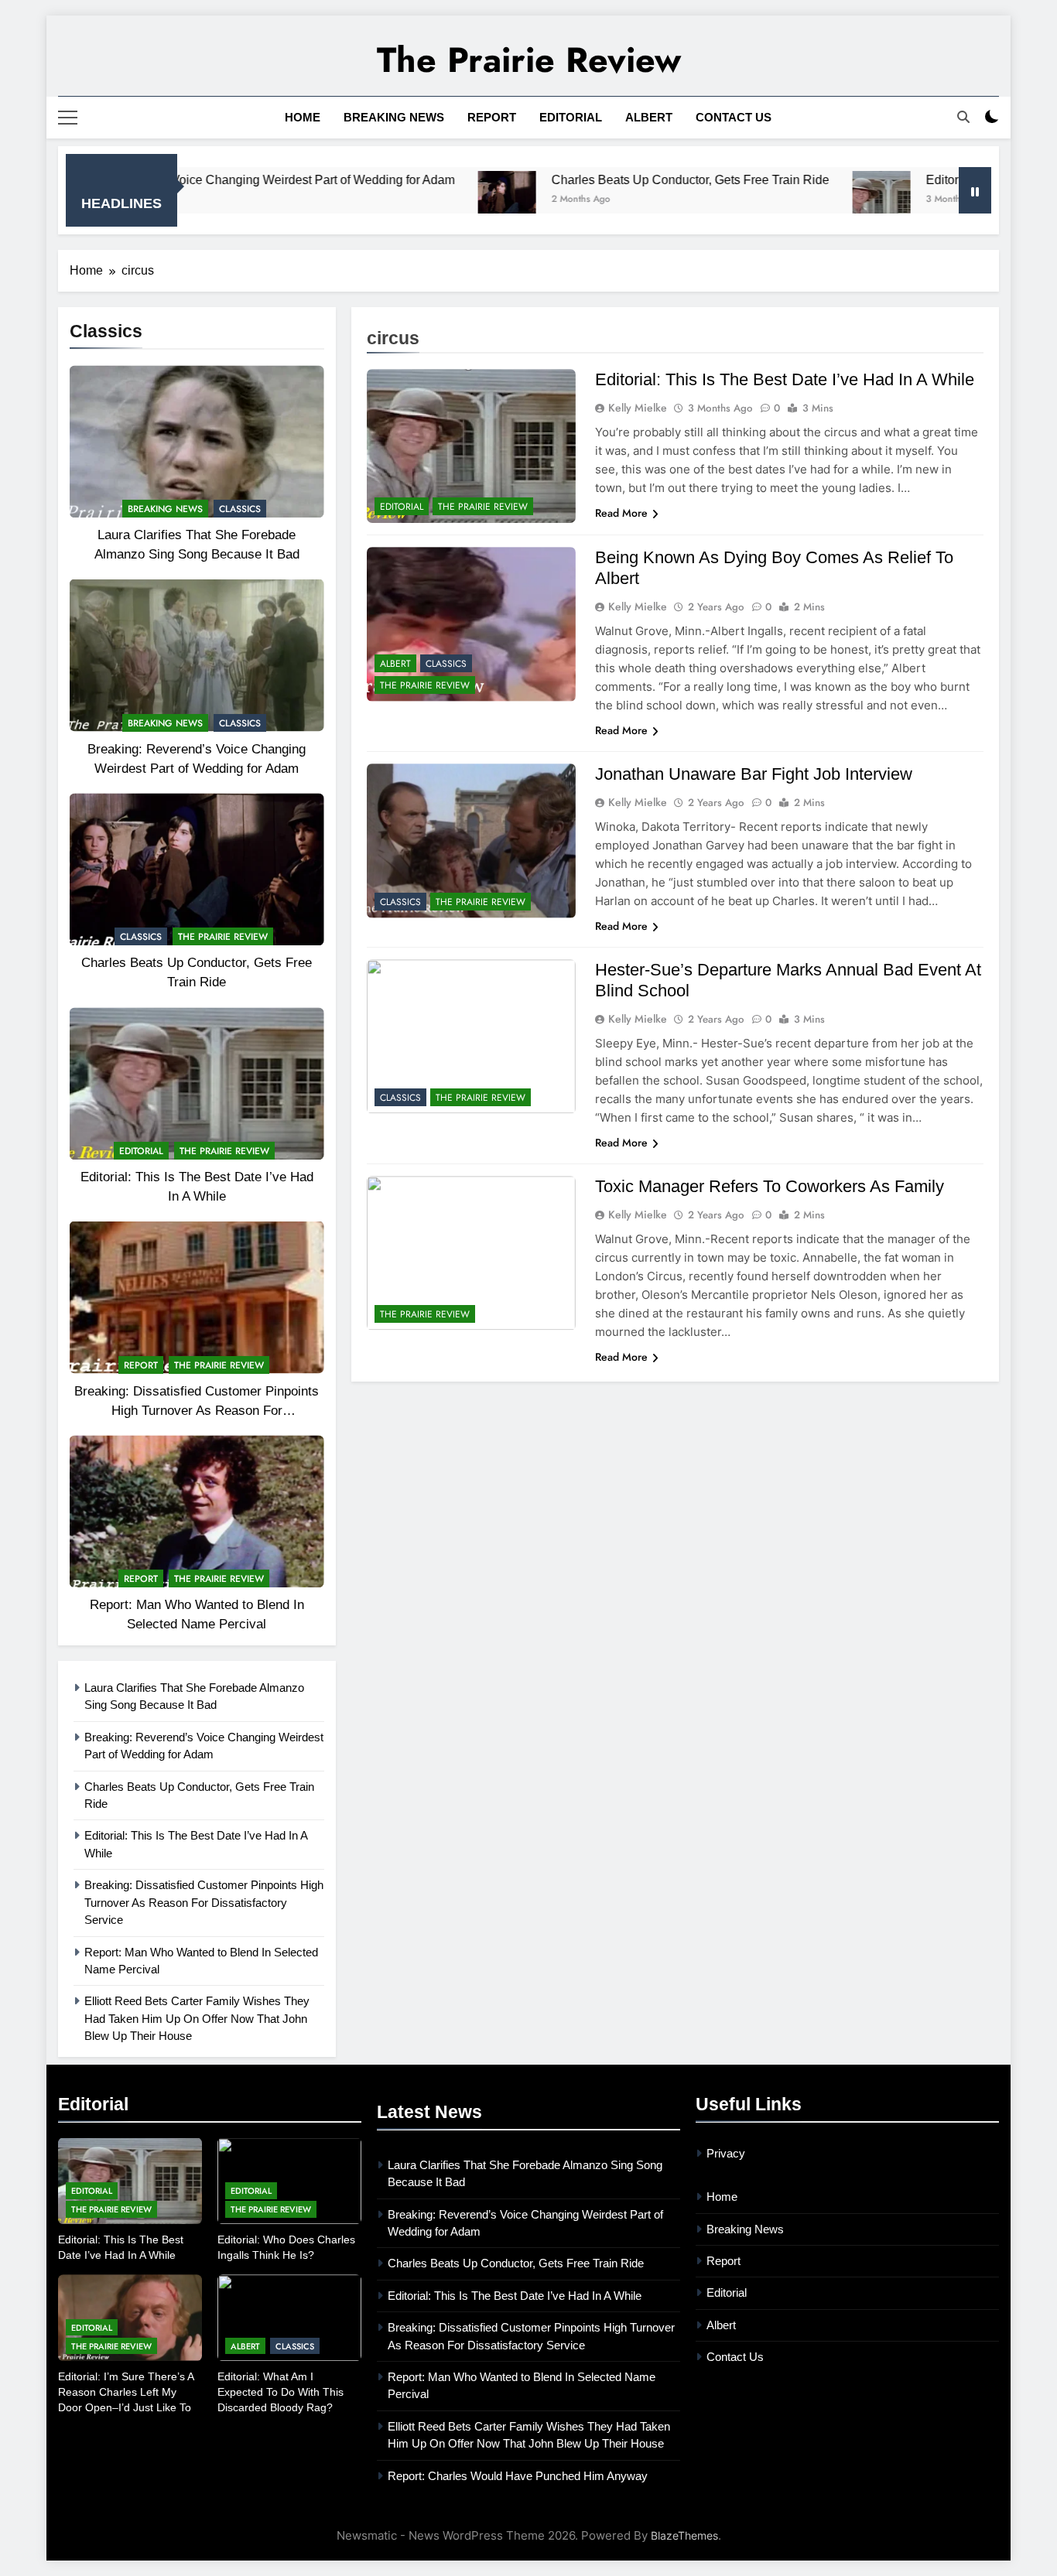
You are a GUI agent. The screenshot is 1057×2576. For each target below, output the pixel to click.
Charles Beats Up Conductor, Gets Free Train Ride (601, 179)
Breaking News (394, 117)
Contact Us (734, 117)
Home (303, 117)
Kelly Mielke (638, 408)
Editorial (571, 117)
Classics (240, 509)
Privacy (726, 2153)
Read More (621, 513)
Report (492, 117)
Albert (649, 117)
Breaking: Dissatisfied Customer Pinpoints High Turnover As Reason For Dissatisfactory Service (197, 1410)
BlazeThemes (684, 2535)
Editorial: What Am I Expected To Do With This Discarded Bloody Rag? (280, 2392)
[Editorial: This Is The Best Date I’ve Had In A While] (792, 200)
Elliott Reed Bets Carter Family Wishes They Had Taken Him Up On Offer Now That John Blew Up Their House (197, 2018)
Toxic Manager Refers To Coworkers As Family (770, 1186)
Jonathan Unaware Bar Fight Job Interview (754, 774)
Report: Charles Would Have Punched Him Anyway (518, 2476)
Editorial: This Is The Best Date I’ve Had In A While (785, 379)
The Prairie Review (529, 60)
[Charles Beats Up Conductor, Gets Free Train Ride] (417, 200)
